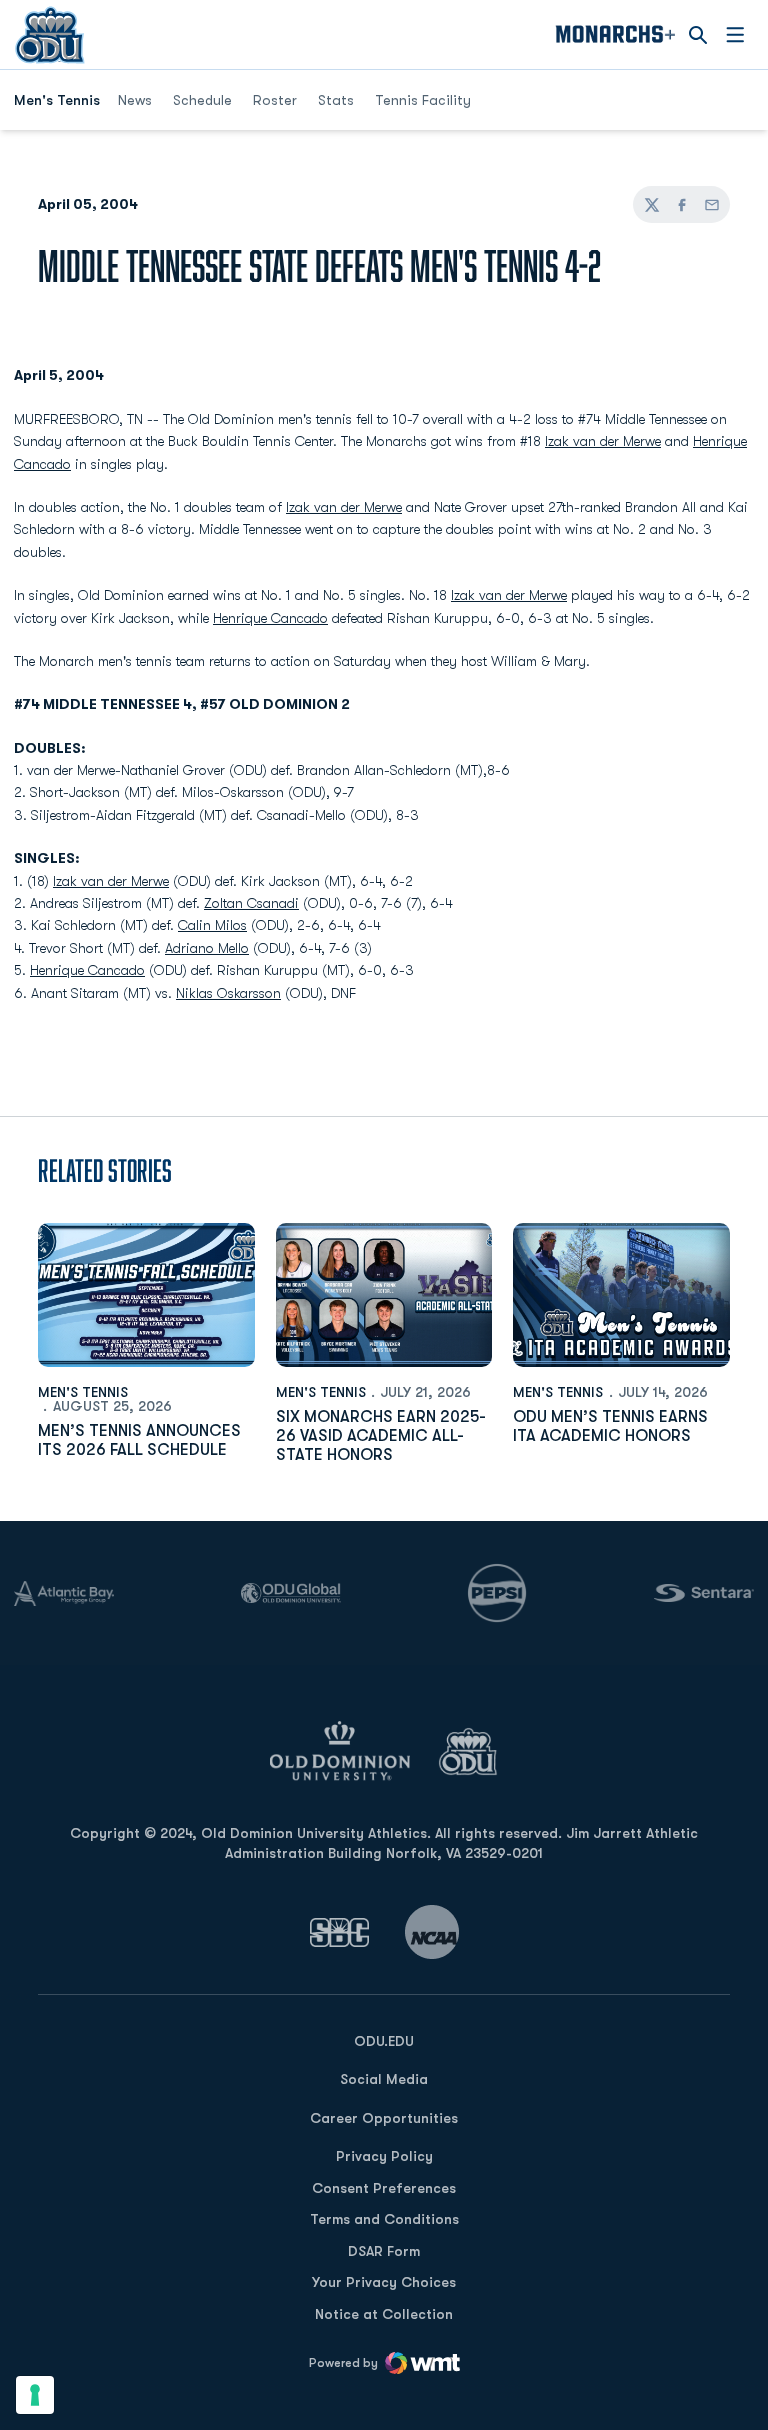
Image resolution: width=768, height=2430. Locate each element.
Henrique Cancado (270, 618)
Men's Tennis (83, 1392)
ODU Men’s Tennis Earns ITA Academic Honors (610, 1426)
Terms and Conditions (384, 2219)
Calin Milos (212, 925)
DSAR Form (384, 2251)
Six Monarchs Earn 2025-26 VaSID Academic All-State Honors (381, 1436)
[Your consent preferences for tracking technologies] (35, 2395)
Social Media (384, 2079)
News (135, 100)
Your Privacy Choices (384, 2282)
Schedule (202, 100)
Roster (275, 100)
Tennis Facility (423, 100)
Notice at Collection (384, 2314)
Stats (336, 100)
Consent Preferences (384, 2188)
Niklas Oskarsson (228, 993)
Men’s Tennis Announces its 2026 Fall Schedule (139, 1440)
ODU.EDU (384, 2040)
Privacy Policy (384, 2156)
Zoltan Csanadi (251, 903)
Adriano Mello (207, 948)
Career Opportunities (384, 2118)
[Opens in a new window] (340, 1932)
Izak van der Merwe (603, 441)
